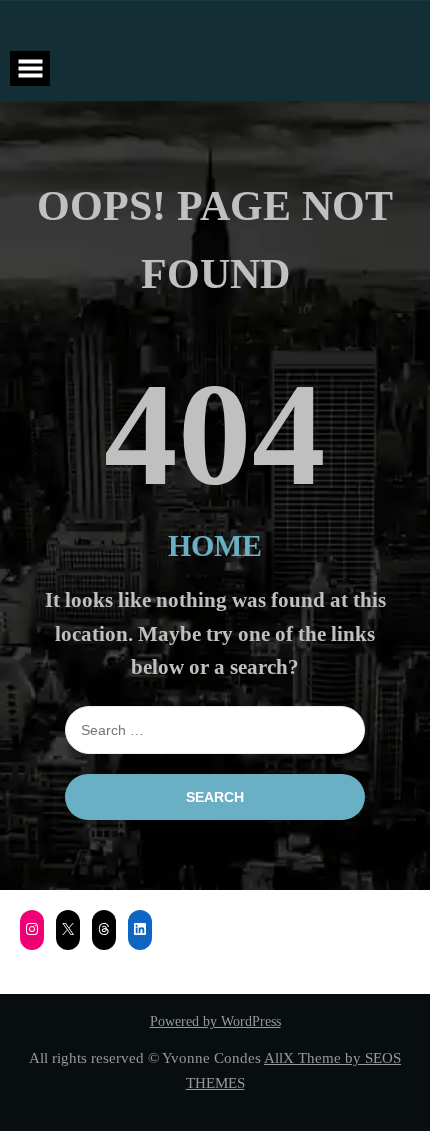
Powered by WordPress (215, 1021)
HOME (215, 545)
